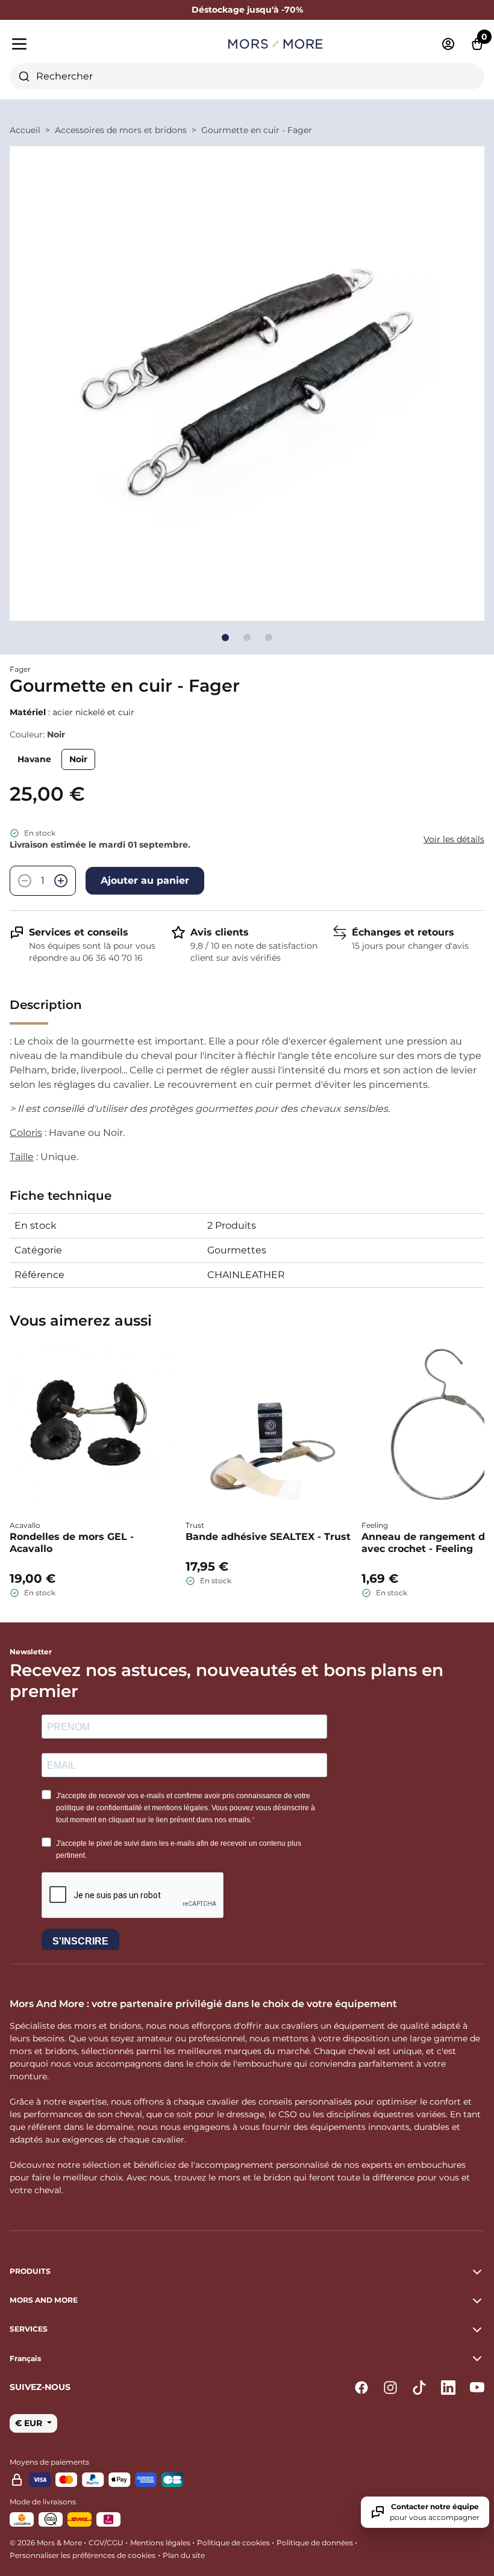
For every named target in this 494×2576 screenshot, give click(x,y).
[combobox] (247, 76)
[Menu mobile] (86, 44)
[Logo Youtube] (477, 2388)
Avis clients (220, 932)
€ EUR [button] (30, 2423)
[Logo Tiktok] (419, 2388)
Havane (34, 759)
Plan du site (184, 2555)
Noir (78, 759)
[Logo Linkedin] (448, 2388)
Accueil (25, 130)
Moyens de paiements (49, 2462)
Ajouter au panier (145, 880)
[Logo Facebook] (361, 2388)
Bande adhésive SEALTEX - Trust (268, 1537)
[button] (247, 2359)
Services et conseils (79, 932)
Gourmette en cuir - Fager (257, 130)
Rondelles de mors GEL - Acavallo (72, 1543)
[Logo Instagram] (390, 2388)
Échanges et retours (403, 932)
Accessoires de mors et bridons (121, 130)
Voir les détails (454, 839)
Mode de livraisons (43, 2502)
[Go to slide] (225, 638)
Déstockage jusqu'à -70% (247, 10)
